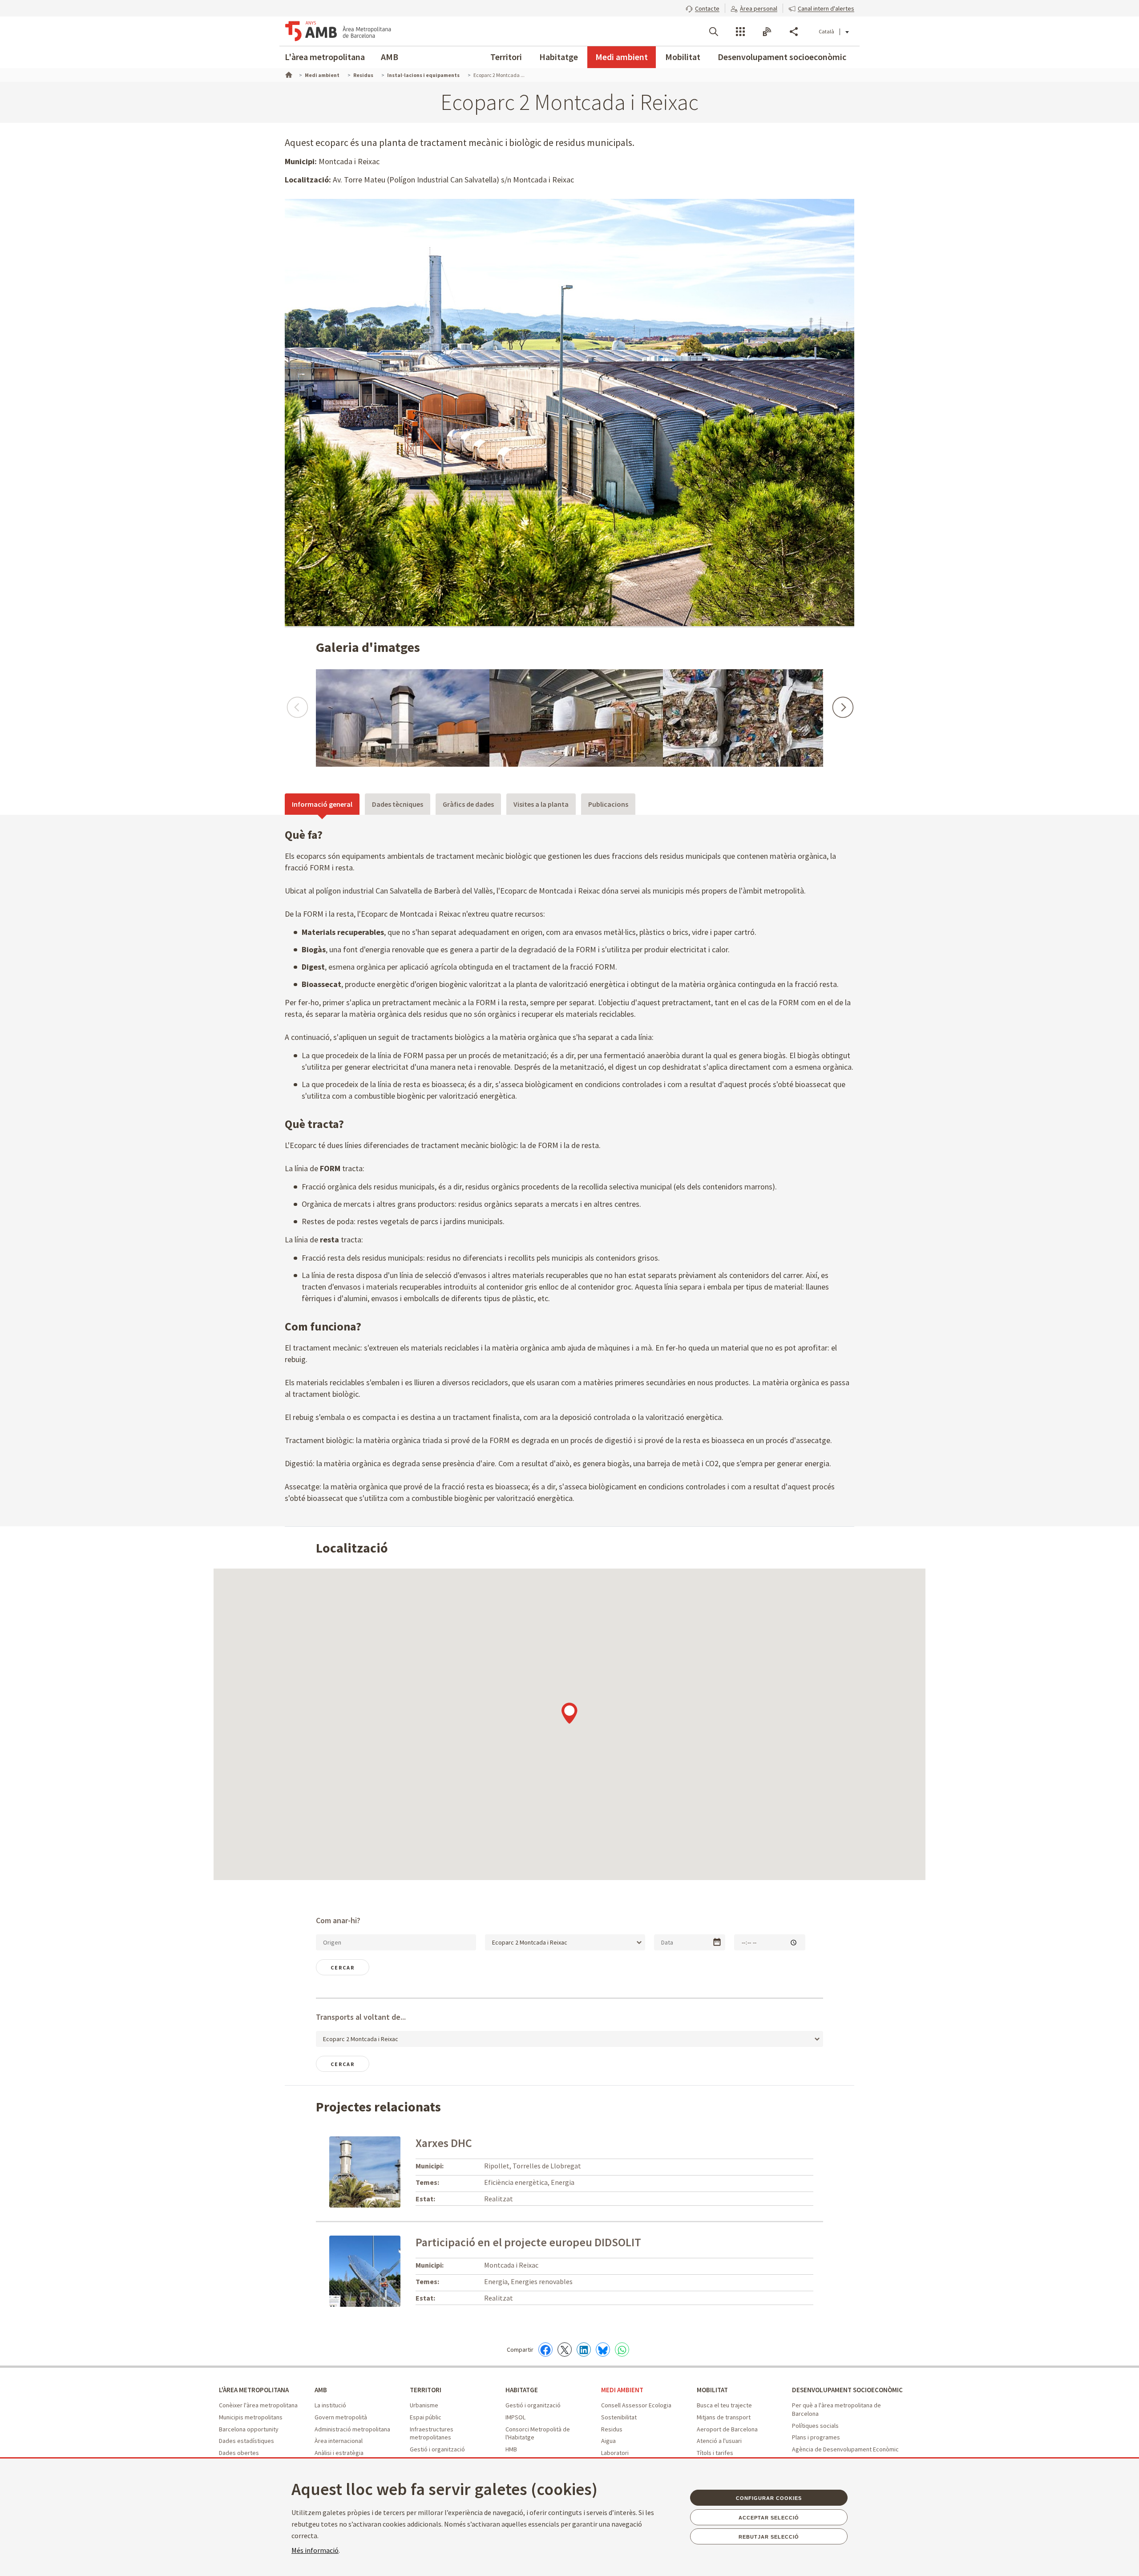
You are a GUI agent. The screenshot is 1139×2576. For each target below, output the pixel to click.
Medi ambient (622, 57)
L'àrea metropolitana (325, 57)
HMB (511, 2449)
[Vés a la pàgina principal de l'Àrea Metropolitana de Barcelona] (338, 31)
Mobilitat (683, 57)
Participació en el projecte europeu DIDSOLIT (528, 2242)
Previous (297, 703)
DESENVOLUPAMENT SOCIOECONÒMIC (847, 2390)
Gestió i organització (437, 2449)
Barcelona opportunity (249, 2429)
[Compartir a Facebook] (545, 2350)
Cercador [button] (714, 32)
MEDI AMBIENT (622, 2390)
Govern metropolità (341, 2417)
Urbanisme (424, 2405)
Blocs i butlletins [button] (767, 32)
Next (842, 703)
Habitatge (559, 57)
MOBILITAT (712, 2390)
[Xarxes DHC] (365, 2171)
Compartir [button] (794, 32)
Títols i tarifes (715, 2453)
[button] (703, 8)
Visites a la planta (541, 804)
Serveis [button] (740, 32)
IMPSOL (515, 2417)
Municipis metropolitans (251, 2417)
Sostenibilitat (619, 2417)
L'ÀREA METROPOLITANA (254, 2390)
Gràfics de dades (468, 804)
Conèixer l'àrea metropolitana (258, 2405)
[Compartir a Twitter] (565, 2350)
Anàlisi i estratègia (339, 2453)
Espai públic (426, 2417)
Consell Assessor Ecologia (636, 2405)
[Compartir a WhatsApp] (622, 2350)
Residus (612, 2429)
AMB (390, 57)
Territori (506, 57)
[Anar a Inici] (288, 74)
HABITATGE (522, 2390)
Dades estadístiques (246, 2441)
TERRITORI (426, 2390)
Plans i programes (816, 2437)
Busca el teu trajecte (724, 2405)
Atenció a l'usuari (719, 2441)
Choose (717, 1942)
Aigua (608, 2441)
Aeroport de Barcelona (727, 2429)
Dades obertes (239, 2453)
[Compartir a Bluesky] (603, 2350)
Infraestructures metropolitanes (432, 2433)
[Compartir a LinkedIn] (584, 2350)
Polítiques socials (815, 2426)
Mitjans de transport (724, 2417)
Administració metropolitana (352, 2429)
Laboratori (615, 2453)
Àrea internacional (339, 2441)
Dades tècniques (398, 804)
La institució (330, 2405)
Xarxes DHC (444, 2143)
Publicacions (608, 804)
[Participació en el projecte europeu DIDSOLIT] (384, 2271)
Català (826, 31)
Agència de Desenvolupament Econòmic (845, 2449)
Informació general (322, 804)
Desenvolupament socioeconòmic (782, 57)
